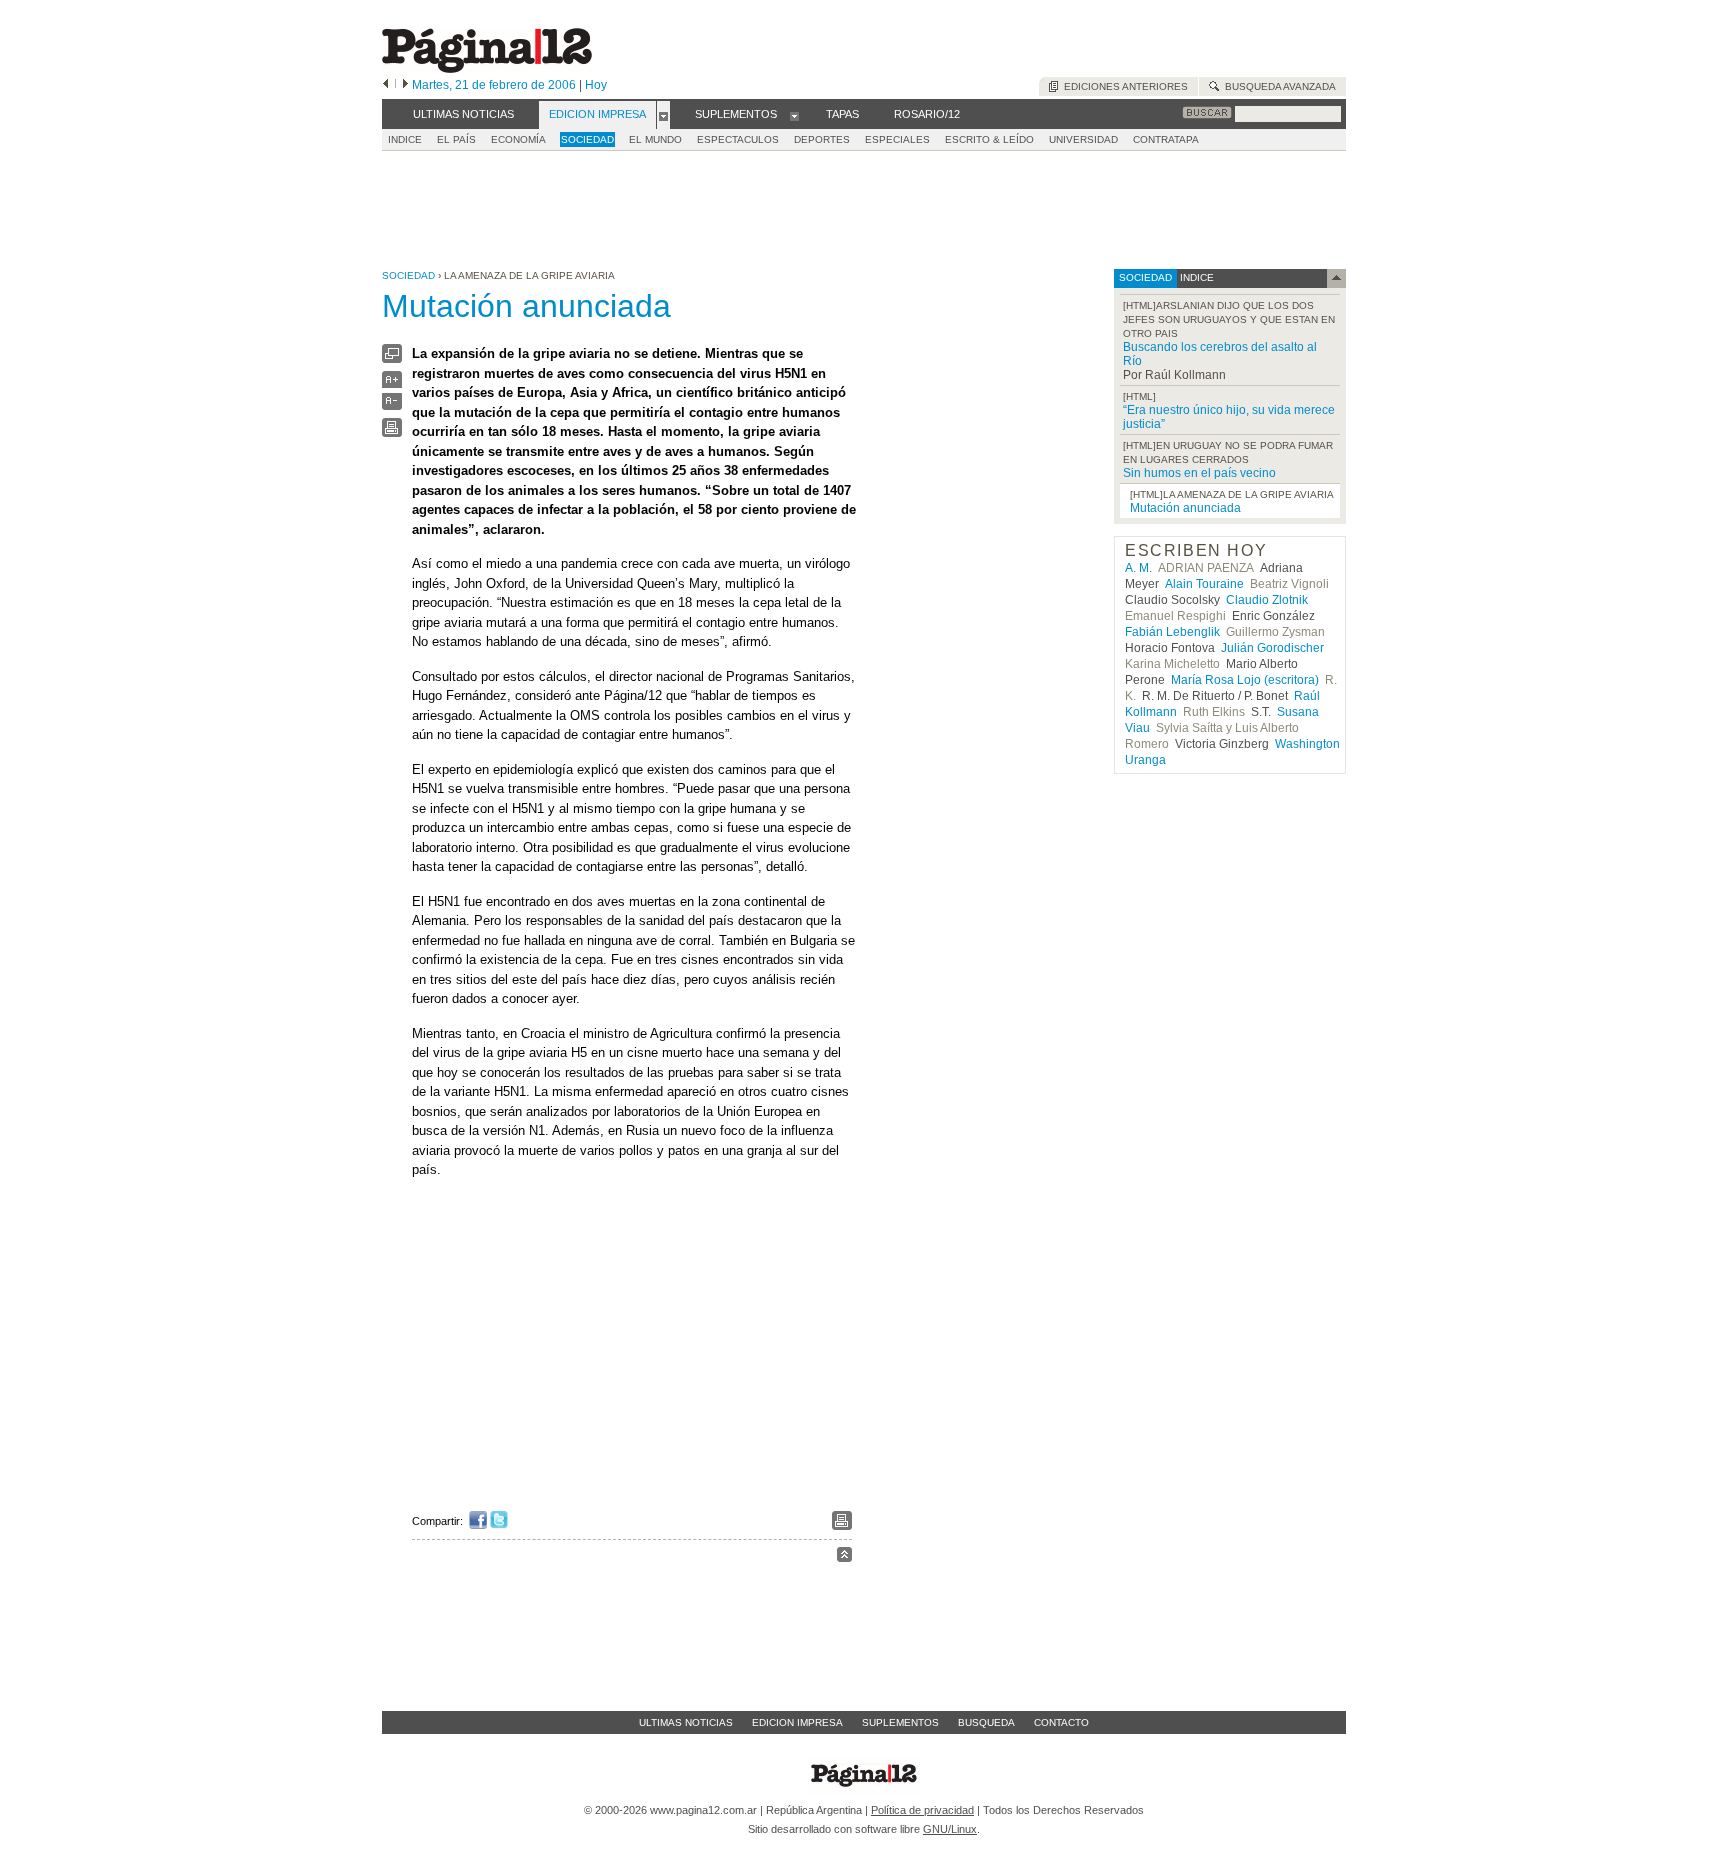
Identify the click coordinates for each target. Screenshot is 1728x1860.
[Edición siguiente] (405, 85)
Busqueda (986, 1722)
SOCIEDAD (587, 139)
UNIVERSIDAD (1083, 139)
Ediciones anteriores (1123, 86)
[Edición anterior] (385, 85)
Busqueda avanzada (1277, 86)
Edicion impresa (797, 1722)
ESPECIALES (897, 139)
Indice (405, 139)
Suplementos (900, 1722)
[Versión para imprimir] (392, 432)
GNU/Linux (950, 1829)
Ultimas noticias (686, 1722)
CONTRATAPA (1166, 139)
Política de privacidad (922, 1810)
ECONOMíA (518, 139)
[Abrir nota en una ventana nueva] (392, 358)
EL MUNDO (655, 139)
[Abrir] (663, 115)
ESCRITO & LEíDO (989, 139)
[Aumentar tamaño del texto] (392, 384)
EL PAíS (456, 139)
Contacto (1061, 1722)
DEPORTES (822, 139)
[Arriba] (844, 1557)
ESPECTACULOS (738, 139)
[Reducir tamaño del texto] (392, 405)
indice (1195, 277)
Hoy (596, 85)
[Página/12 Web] (487, 68)
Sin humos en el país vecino (1199, 473)
